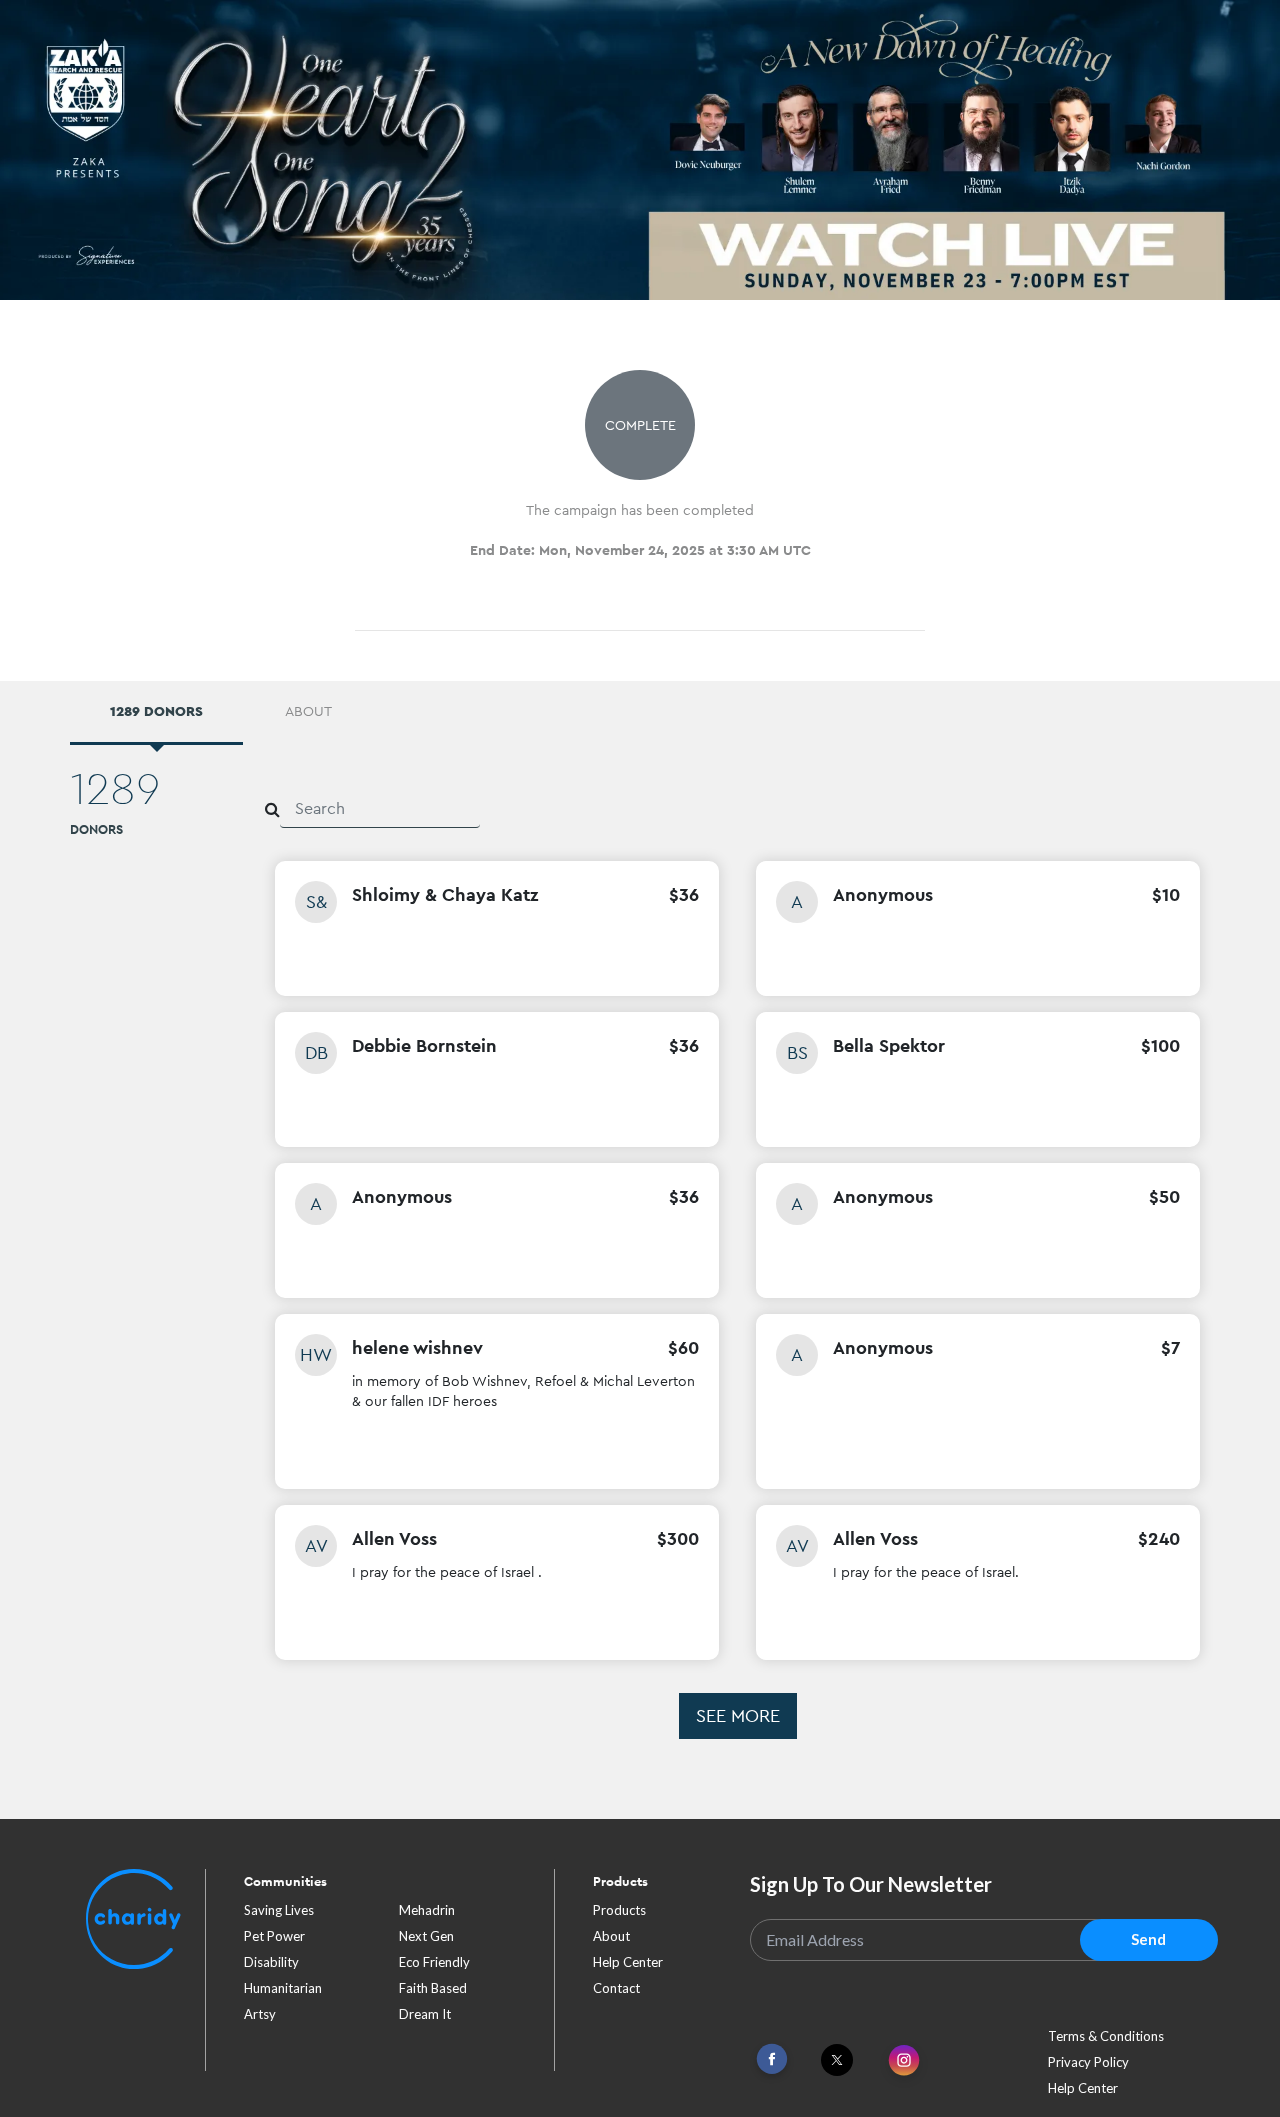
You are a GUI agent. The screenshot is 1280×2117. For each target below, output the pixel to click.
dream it (425, 2014)
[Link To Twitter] (837, 2060)
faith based (433, 1988)
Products (619, 1910)
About (611, 1936)
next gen (426, 1936)
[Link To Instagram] (904, 2061)
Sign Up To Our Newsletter (871, 1884)
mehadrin (427, 1910)
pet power (274, 1936)
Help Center (628, 1962)
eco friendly (434, 1962)
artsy (260, 2014)
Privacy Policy (1088, 2062)
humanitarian (283, 1988)
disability (271, 1962)
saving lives (279, 1910)
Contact (616, 1988)
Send (1148, 1939)
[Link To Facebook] (772, 2059)
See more (738, 1715)
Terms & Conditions (1106, 2036)
